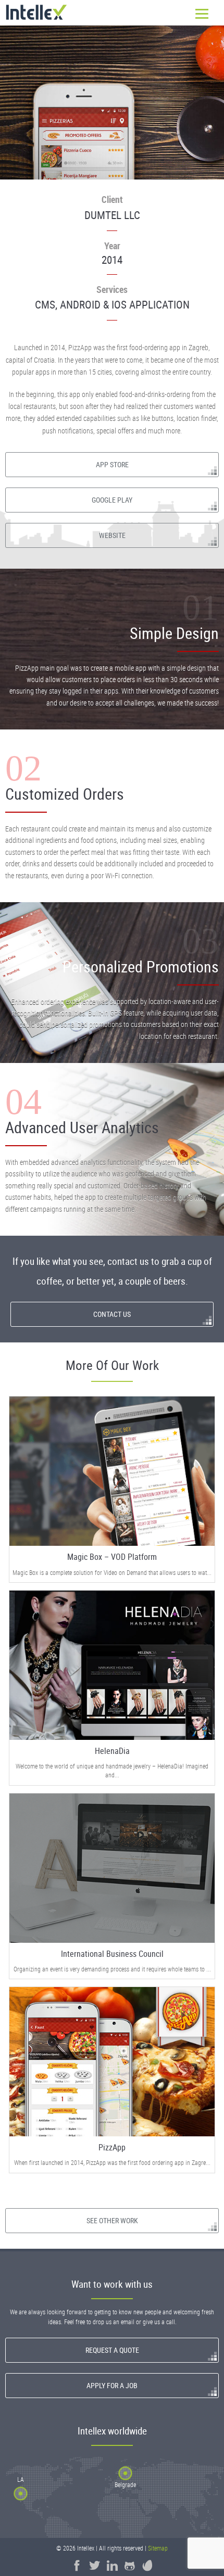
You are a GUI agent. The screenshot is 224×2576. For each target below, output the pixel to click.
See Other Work (112, 2220)
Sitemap (158, 2548)
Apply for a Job (112, 2385)
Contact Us (112, 1314)
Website (112, 535)
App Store (112, 464)
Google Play (112, 500)
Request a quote (112, 2350)
